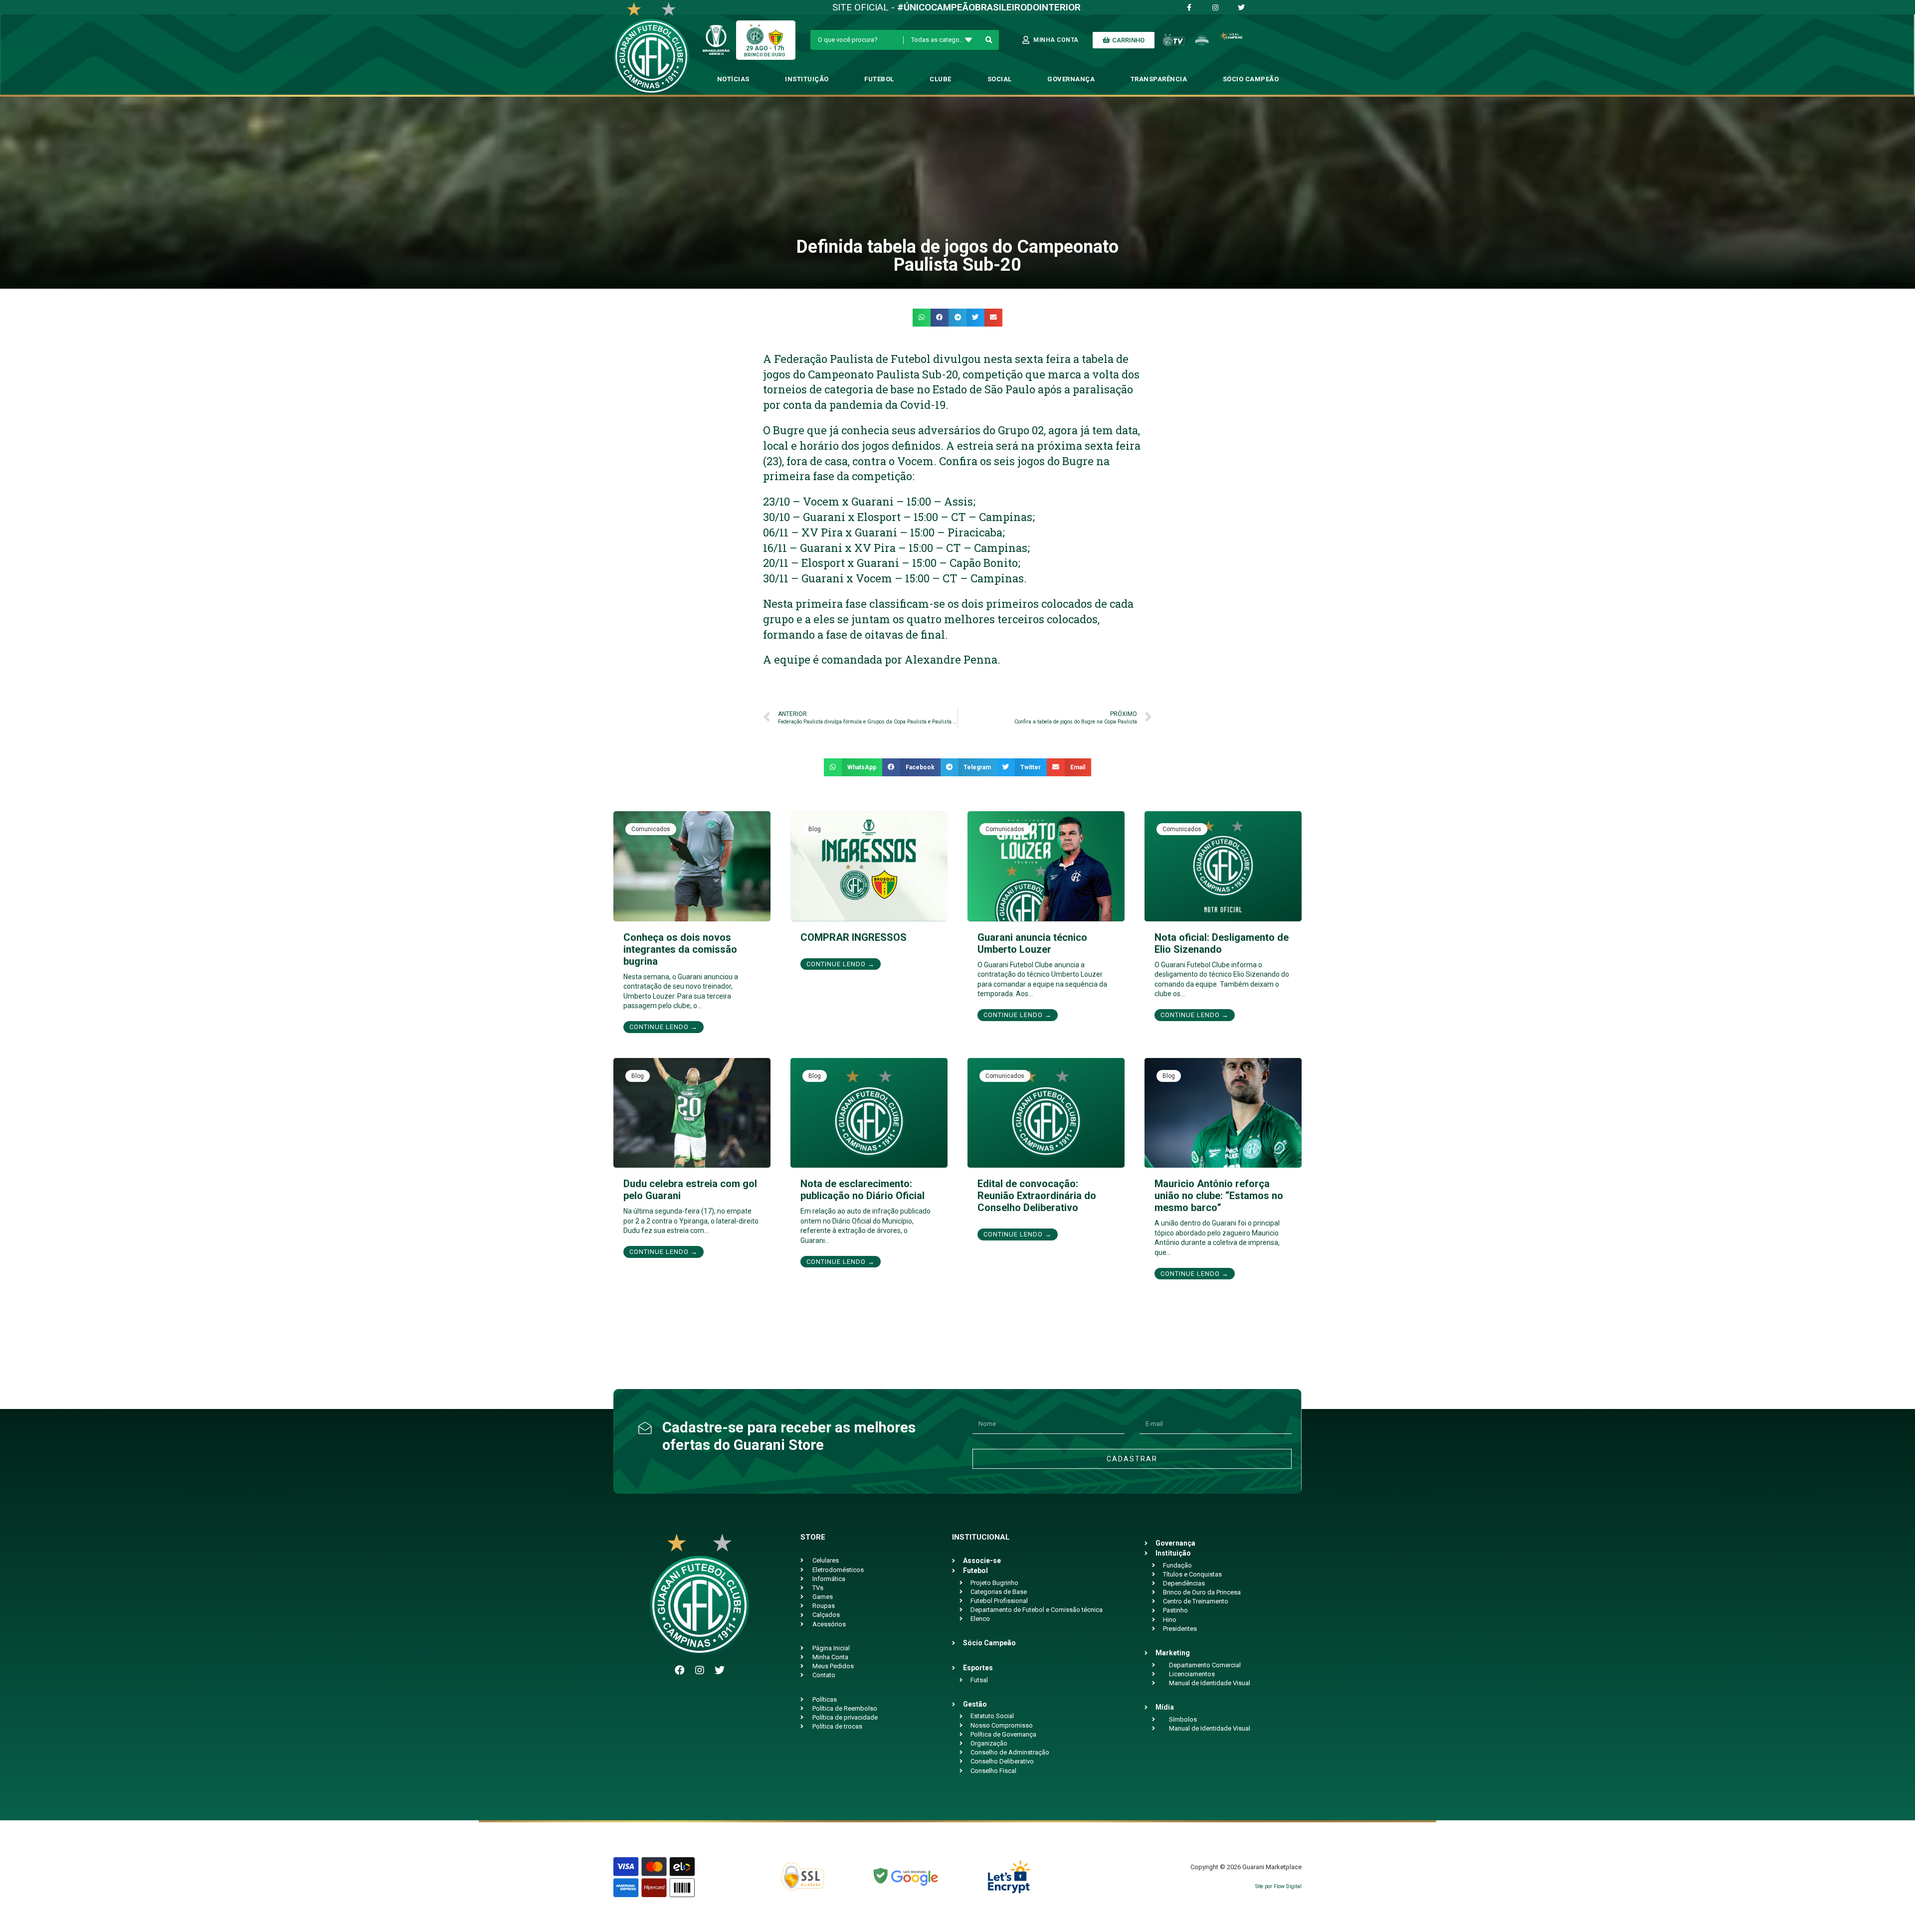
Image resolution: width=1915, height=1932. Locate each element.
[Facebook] (680, 1670)
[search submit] (989, 40)
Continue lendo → (664, 1027)
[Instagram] (700, 1670)
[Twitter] (720, 1670)
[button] (922, 318)
